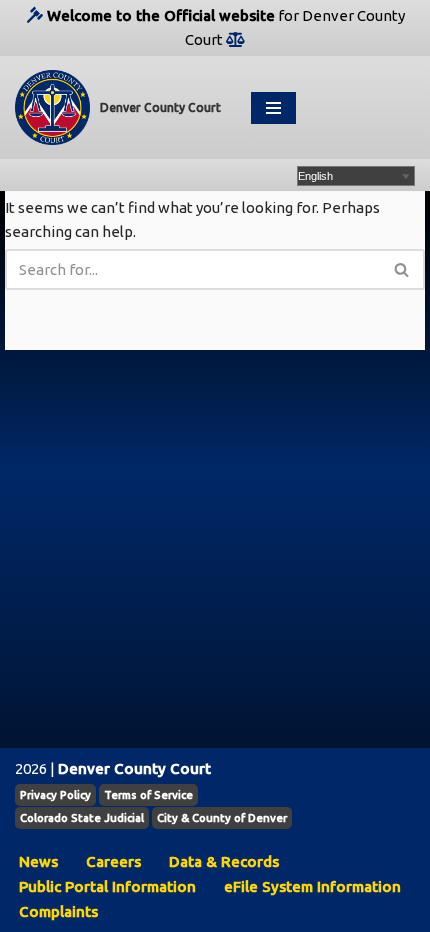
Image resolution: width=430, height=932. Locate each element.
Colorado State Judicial (82, 818)
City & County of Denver (222, 818)
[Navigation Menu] (273, 108)
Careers (113, 861)
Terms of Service (148, 795)
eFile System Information (312, 886)
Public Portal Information (107, 886)
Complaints (58, 911)
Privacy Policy (55, 795)
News (38, 861)
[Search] (402, 269)
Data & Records (224, 861)
